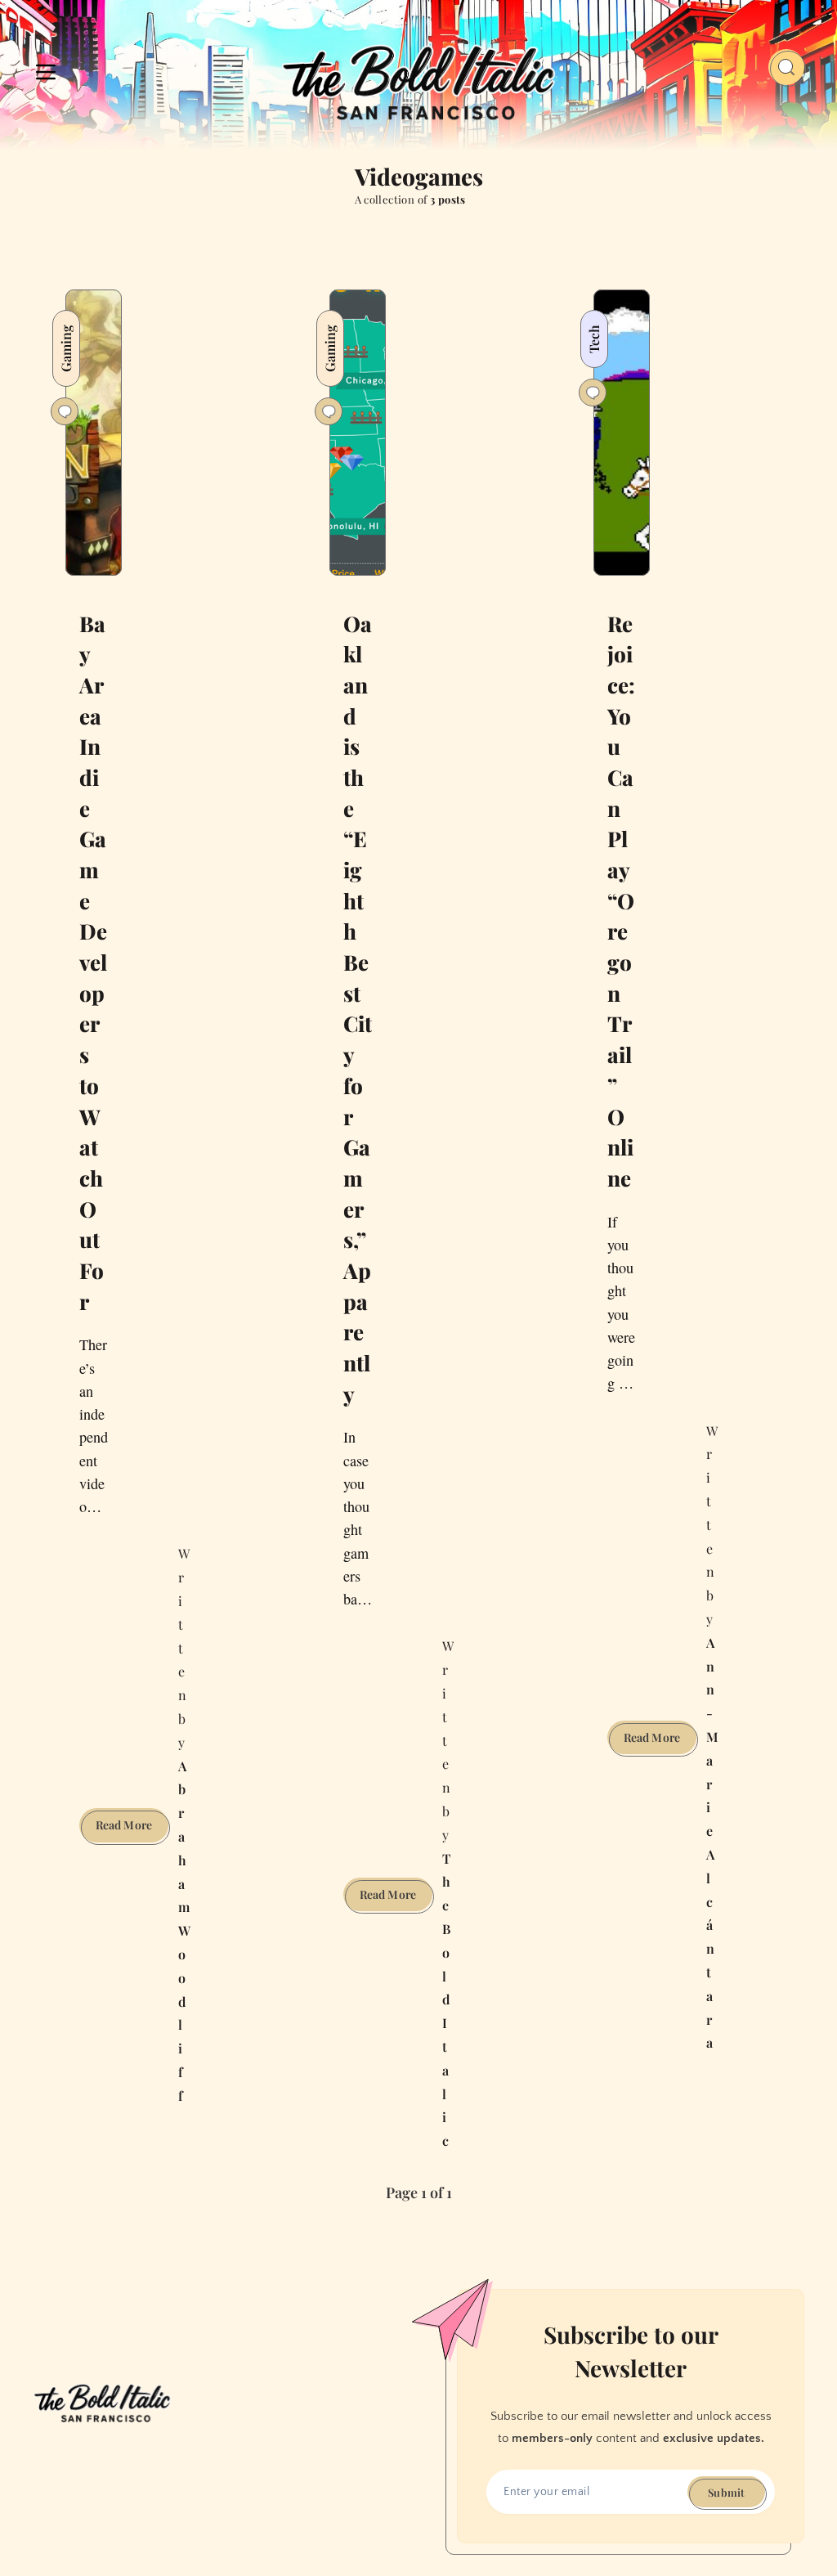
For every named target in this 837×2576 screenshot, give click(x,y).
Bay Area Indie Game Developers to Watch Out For (93, 963)
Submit (726, 2492)
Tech (594, 339)
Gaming (66, 348)
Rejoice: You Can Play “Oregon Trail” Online (621, 901)
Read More (132, 1829)
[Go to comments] (65, 411)
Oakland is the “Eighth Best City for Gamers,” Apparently (358, 1009)
